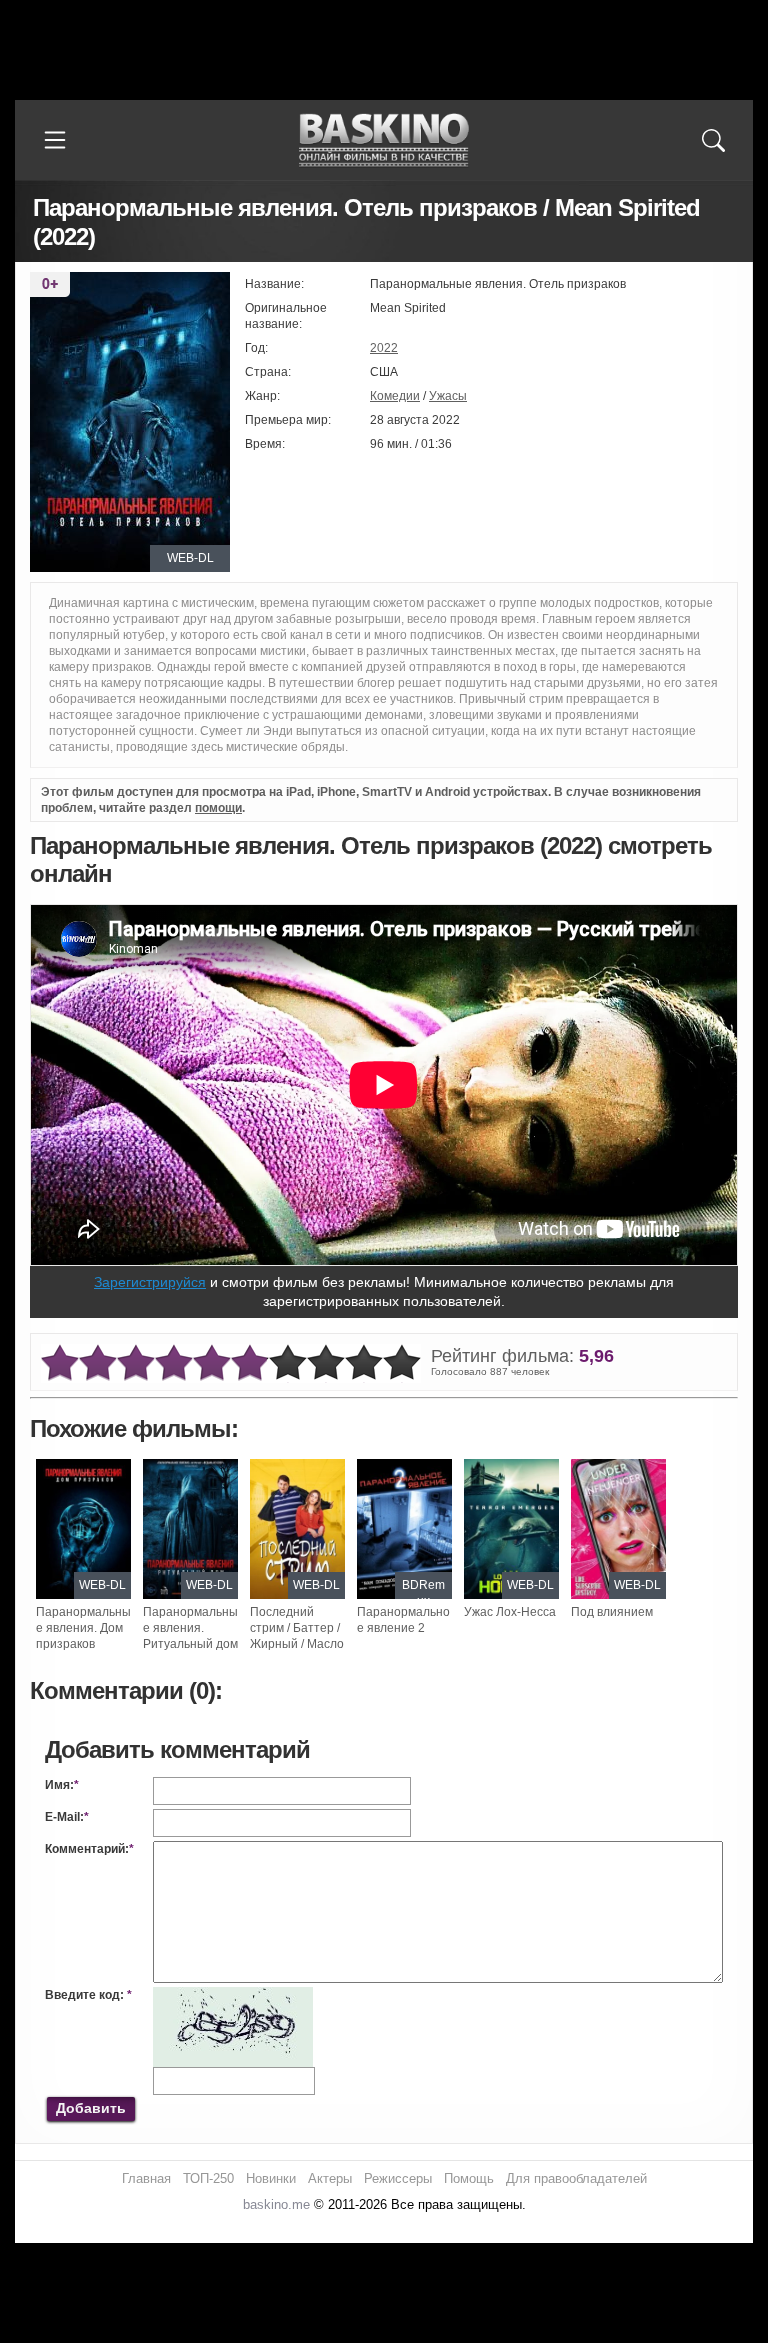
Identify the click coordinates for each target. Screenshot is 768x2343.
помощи (218, 808)
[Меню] (55, 140)
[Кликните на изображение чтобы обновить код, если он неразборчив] (233, 1995)
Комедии (395, 396)
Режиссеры (398, 2178)
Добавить (91, 2108)
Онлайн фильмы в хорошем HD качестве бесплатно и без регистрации (384, 140)
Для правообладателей (576, 2178)
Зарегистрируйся (150, 1282)
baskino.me (276, 2204)
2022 (384, 348)
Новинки (271, 2178)
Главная (146, 2178)
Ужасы (448, 396)
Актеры (330, 2178)
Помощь (469, 2178)
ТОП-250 (208, 2178)
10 (402, 1363)
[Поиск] (713, 140)
